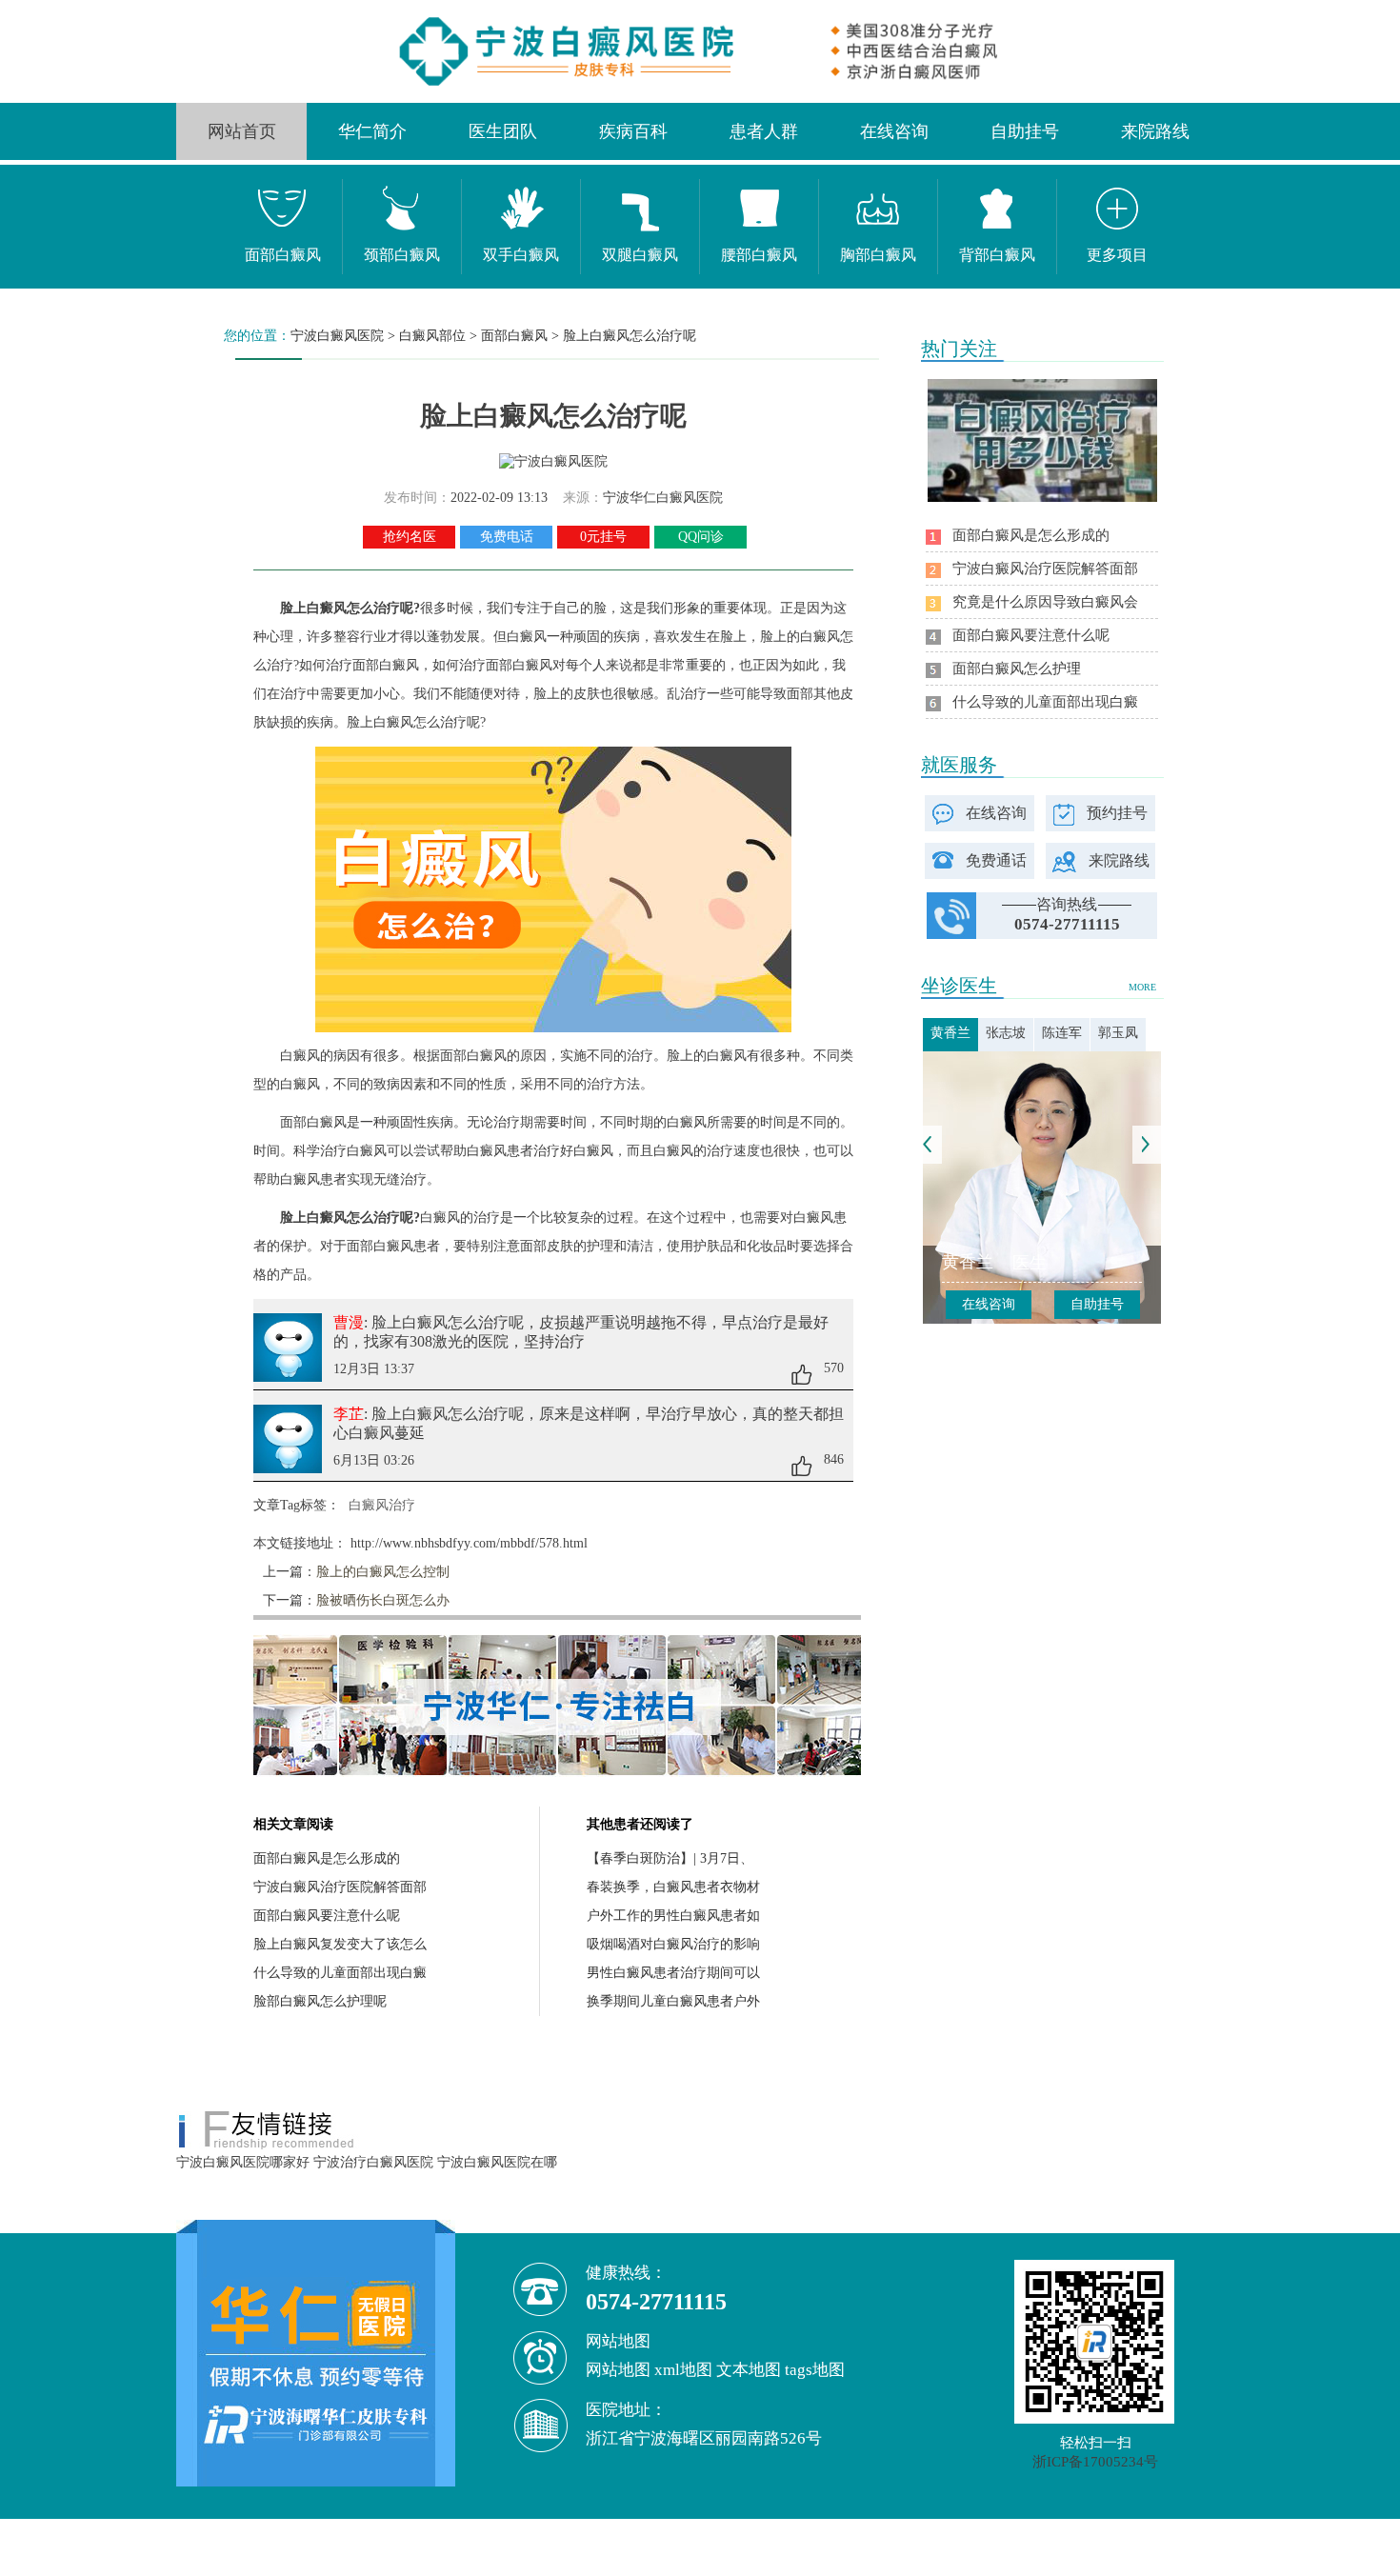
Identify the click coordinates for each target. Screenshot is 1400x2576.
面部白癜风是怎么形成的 (327, 1858)
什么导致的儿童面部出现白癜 (340, 1973)
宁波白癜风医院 (337, 336)
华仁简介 (372, 131)
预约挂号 (1117, 813)
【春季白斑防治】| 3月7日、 (670, 1858)
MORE (1142, 987)
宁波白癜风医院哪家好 (243, 2162)
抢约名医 (410, 537)
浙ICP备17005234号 (1095, 2462)
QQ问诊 (701, 537)
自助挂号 (1025, 131)
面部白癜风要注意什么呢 (327, 1916)
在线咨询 (894, 131)
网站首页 (242, 131)
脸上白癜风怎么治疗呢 (630, 336)
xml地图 (683, 2370)
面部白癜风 (514, 336)
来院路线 (1155, 131)
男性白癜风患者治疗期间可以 (673, 1973)
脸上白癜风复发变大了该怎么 (340, 1944)
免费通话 (996, 860)
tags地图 (815, 2370)
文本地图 (749, 2370)
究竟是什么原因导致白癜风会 (1045, 602)
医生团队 (503, 131)
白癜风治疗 (382, 1505)
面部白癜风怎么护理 (1017, 669)
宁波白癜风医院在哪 (497, 2162)
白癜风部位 (432, 336)
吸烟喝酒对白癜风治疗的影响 (673, 1944)
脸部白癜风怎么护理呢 (320, 2001)
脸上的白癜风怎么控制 (383, 1572)
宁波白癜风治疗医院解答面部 (340, 1887)
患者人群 (764, 131)
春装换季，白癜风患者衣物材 (673, 1887)
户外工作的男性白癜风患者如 (673, 1916)
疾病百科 (633, 131)
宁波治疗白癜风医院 (373, 2162)
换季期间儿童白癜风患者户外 (673, 2001)
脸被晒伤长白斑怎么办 (383, 1600)
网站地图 (618, 2370)
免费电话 (507, 537)
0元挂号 (603, 537)
